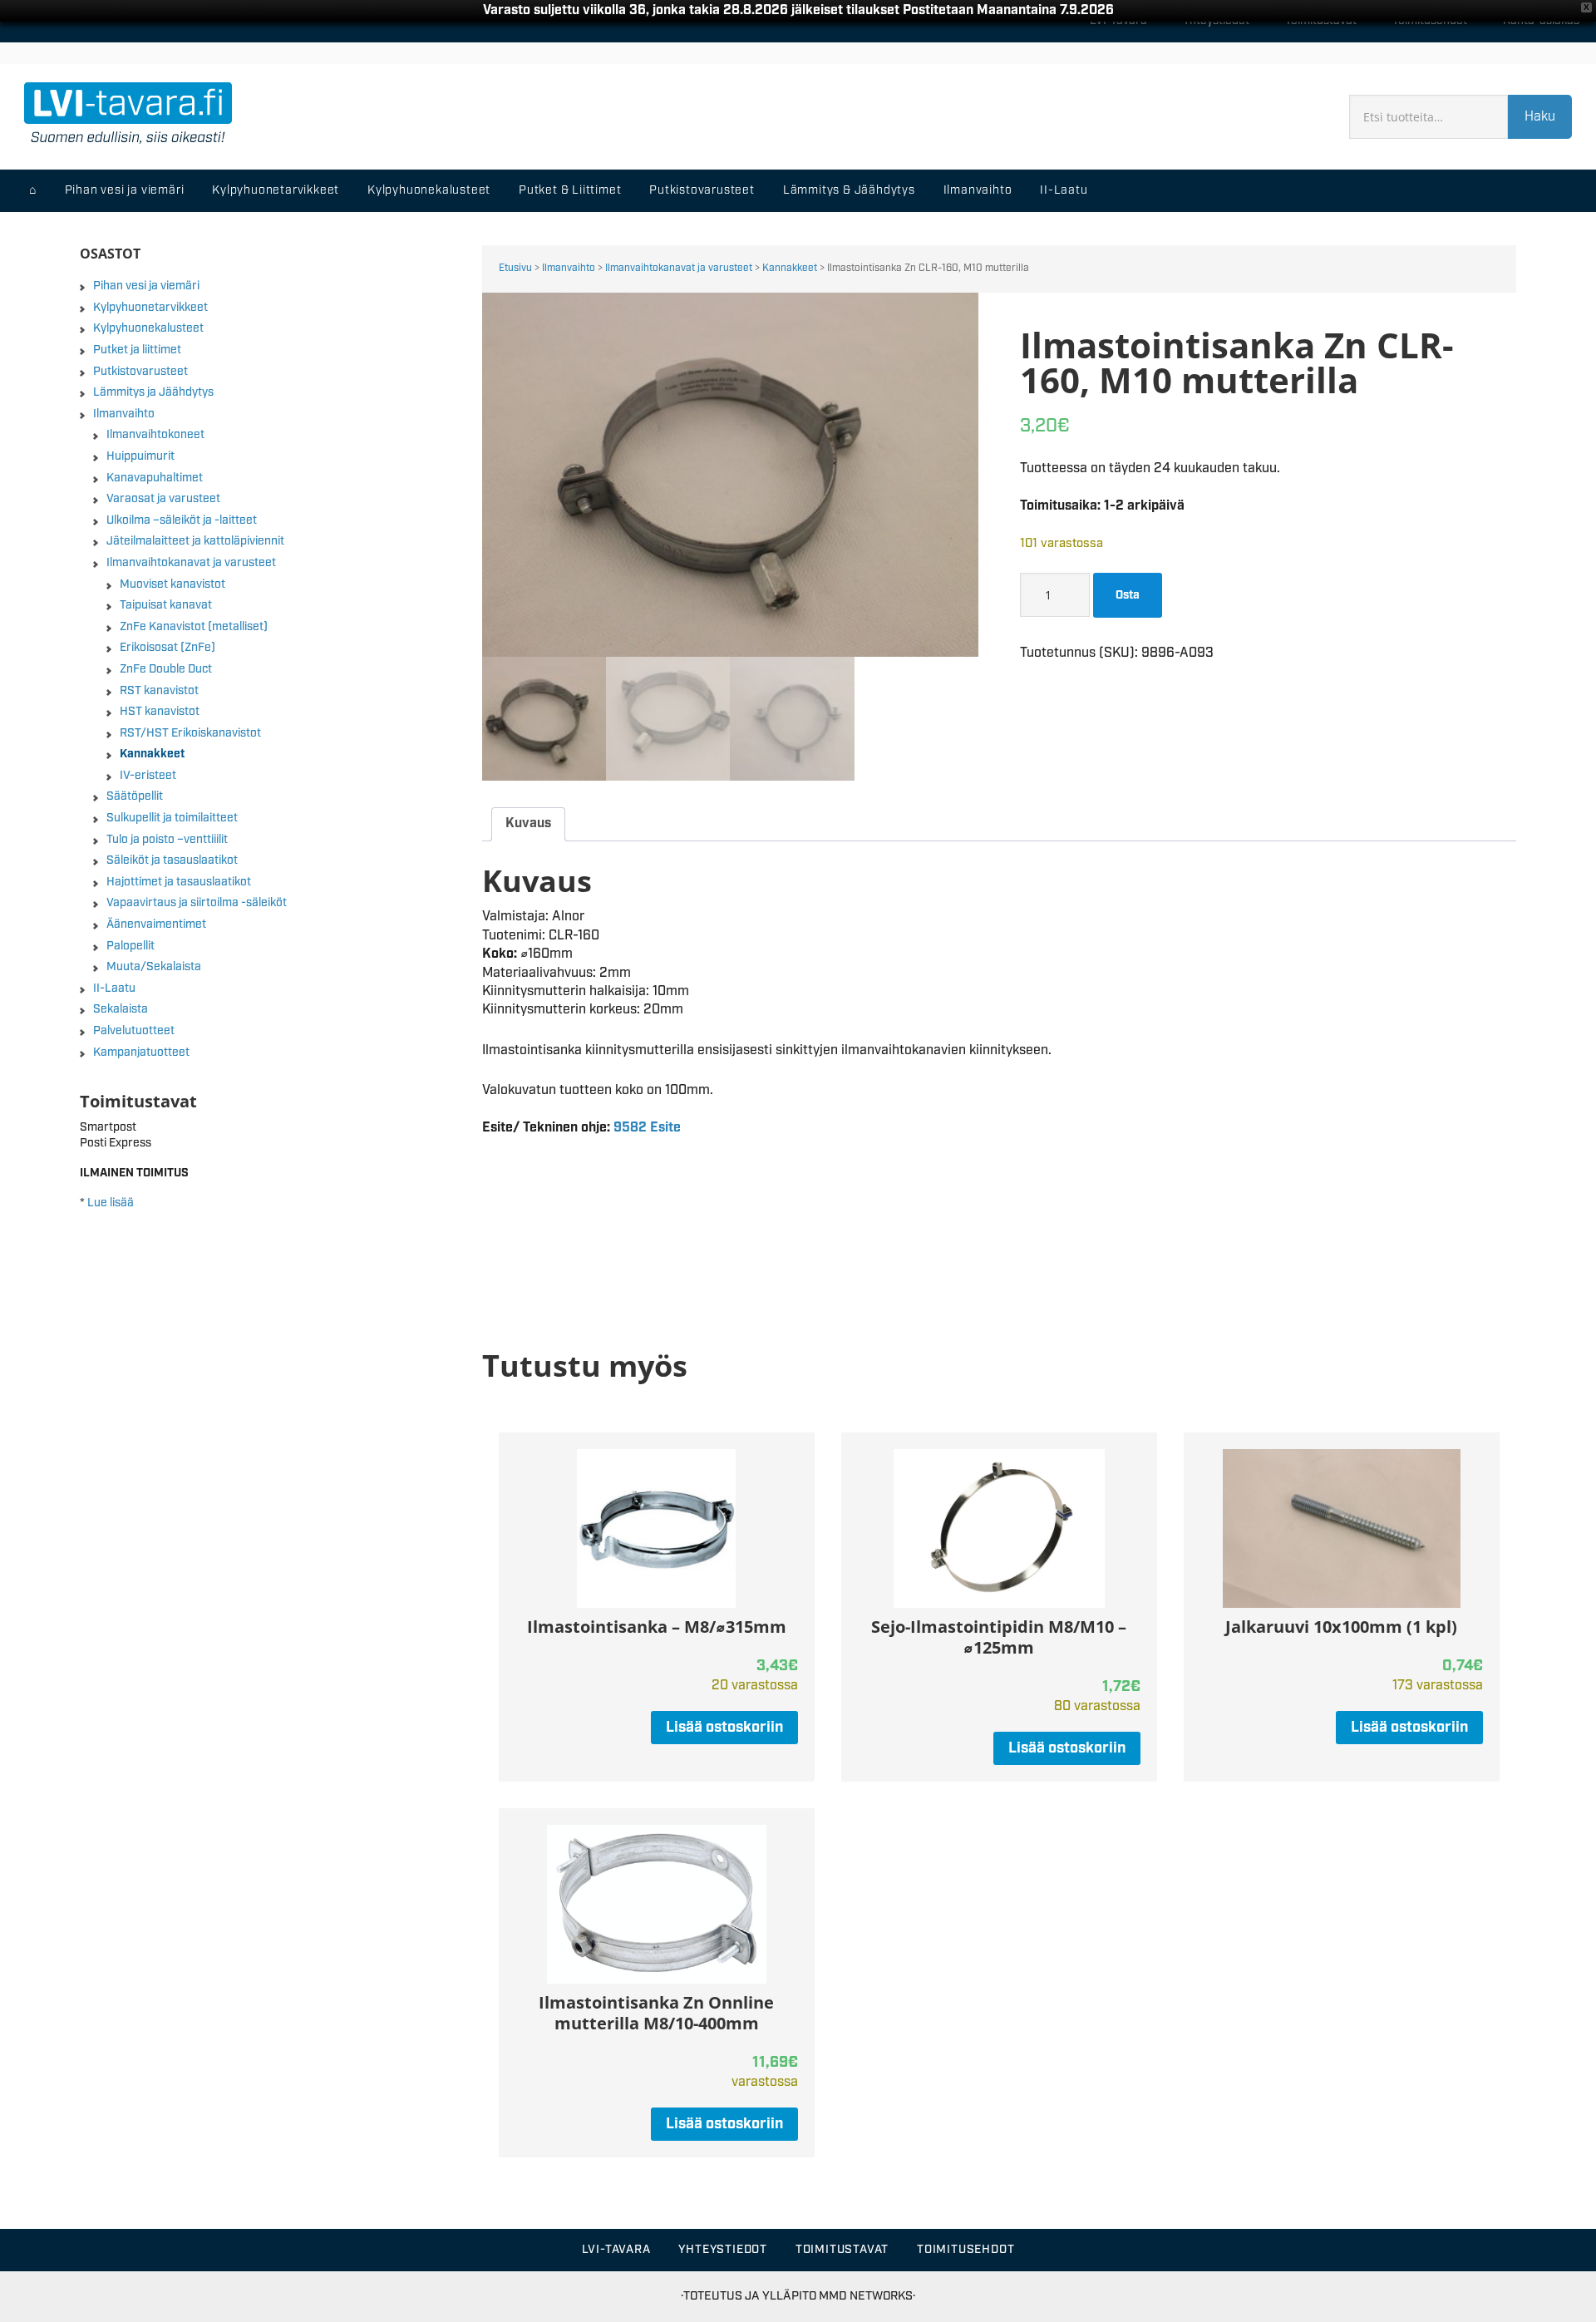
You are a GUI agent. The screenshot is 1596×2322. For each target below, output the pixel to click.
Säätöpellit (135, 796)
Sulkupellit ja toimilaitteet (172, 818)
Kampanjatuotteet (141, 1053)
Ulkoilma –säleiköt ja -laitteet (182, 520)
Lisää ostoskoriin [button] (724, 1728)
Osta (1128, 595)
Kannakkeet (790, 268)
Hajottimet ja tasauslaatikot (179, 882)
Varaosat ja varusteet (163, 499)
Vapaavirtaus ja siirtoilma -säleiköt (197, 903)
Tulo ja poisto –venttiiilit (167, 840)
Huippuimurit (140, 456)
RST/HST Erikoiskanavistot (190, 733)
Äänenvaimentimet (156, 924)
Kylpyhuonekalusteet (148, 328)
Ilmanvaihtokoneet (155, 435)
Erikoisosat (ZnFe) (167, 648)
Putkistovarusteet (140, 372)
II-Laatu (114, 988)
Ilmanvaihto (569, 268)
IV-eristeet (148, 776)
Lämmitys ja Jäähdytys (153, 392)
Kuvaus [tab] (528, 823)
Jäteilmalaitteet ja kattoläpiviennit (195, 541)
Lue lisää (111, 1203)
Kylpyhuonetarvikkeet (150, 308)
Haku (1540, 117)
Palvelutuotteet (134, 1031)
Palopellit (131, 946)
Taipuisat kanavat (166, 605)
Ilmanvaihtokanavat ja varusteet (679, 268)
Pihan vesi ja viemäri (146, 286)
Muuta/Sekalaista (154, 967)
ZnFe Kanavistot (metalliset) (194, 627)
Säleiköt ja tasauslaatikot (172, 860)
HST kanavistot (160, 712)
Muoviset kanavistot (172, 584)
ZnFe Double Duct (166, 669)
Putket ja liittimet (137, 350)
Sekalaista (121, 1009)
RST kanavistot (159, 691)
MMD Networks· (867, 2296)
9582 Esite (647, 1128)
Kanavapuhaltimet (155, 478)
